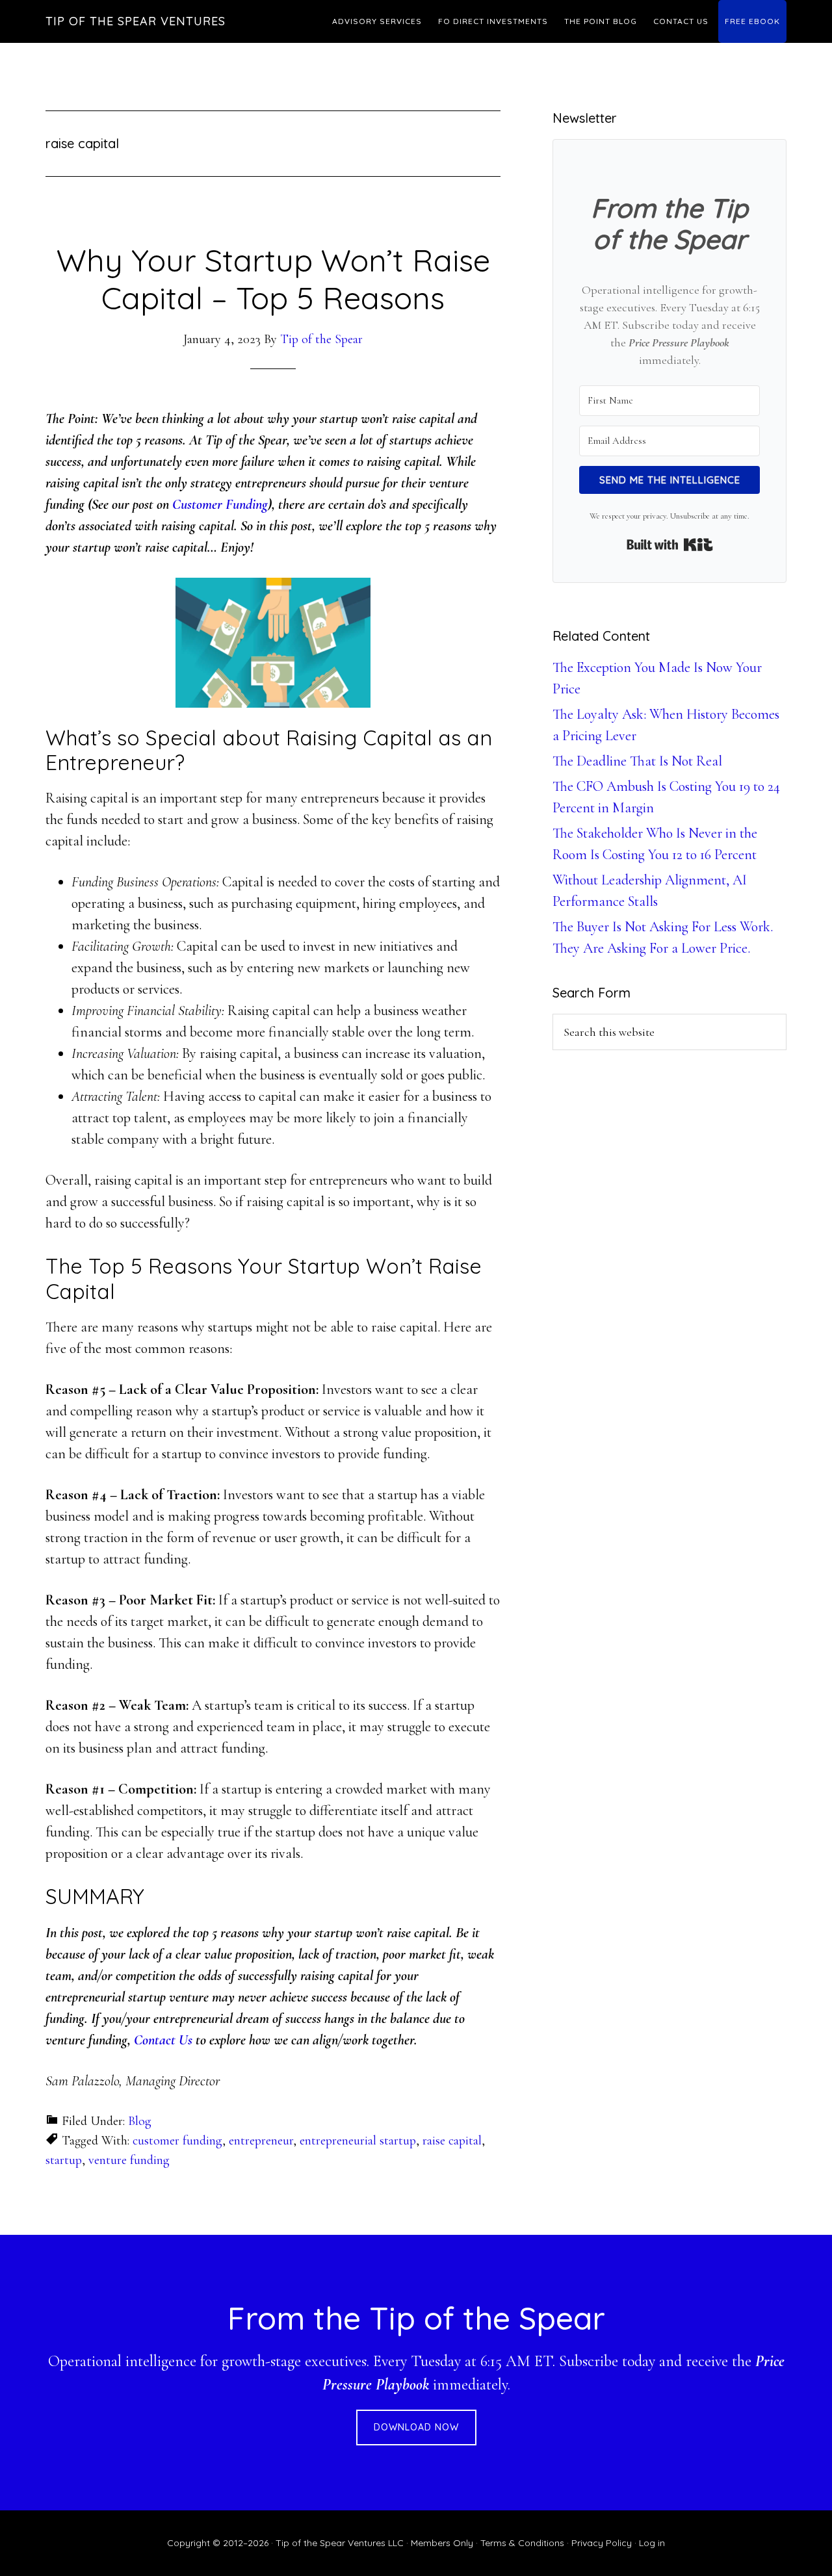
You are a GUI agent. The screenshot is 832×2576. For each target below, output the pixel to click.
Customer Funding (220, 504)
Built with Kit (670, 545)
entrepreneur (261, 2141)
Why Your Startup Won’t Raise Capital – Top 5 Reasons (273, 279)
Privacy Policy (602, 2543)
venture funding (129, 2160)
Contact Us (163, 2040)
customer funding (177, 2141)
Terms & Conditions (522, 2543)
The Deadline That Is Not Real (637, 761)
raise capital (452, 2141)
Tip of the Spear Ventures (136, 21)
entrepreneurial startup (358, 2141)
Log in (652, 2543)
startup (64, 2160)
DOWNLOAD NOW (416, 2427)
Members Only (442, 2543)
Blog (140, 2121)
